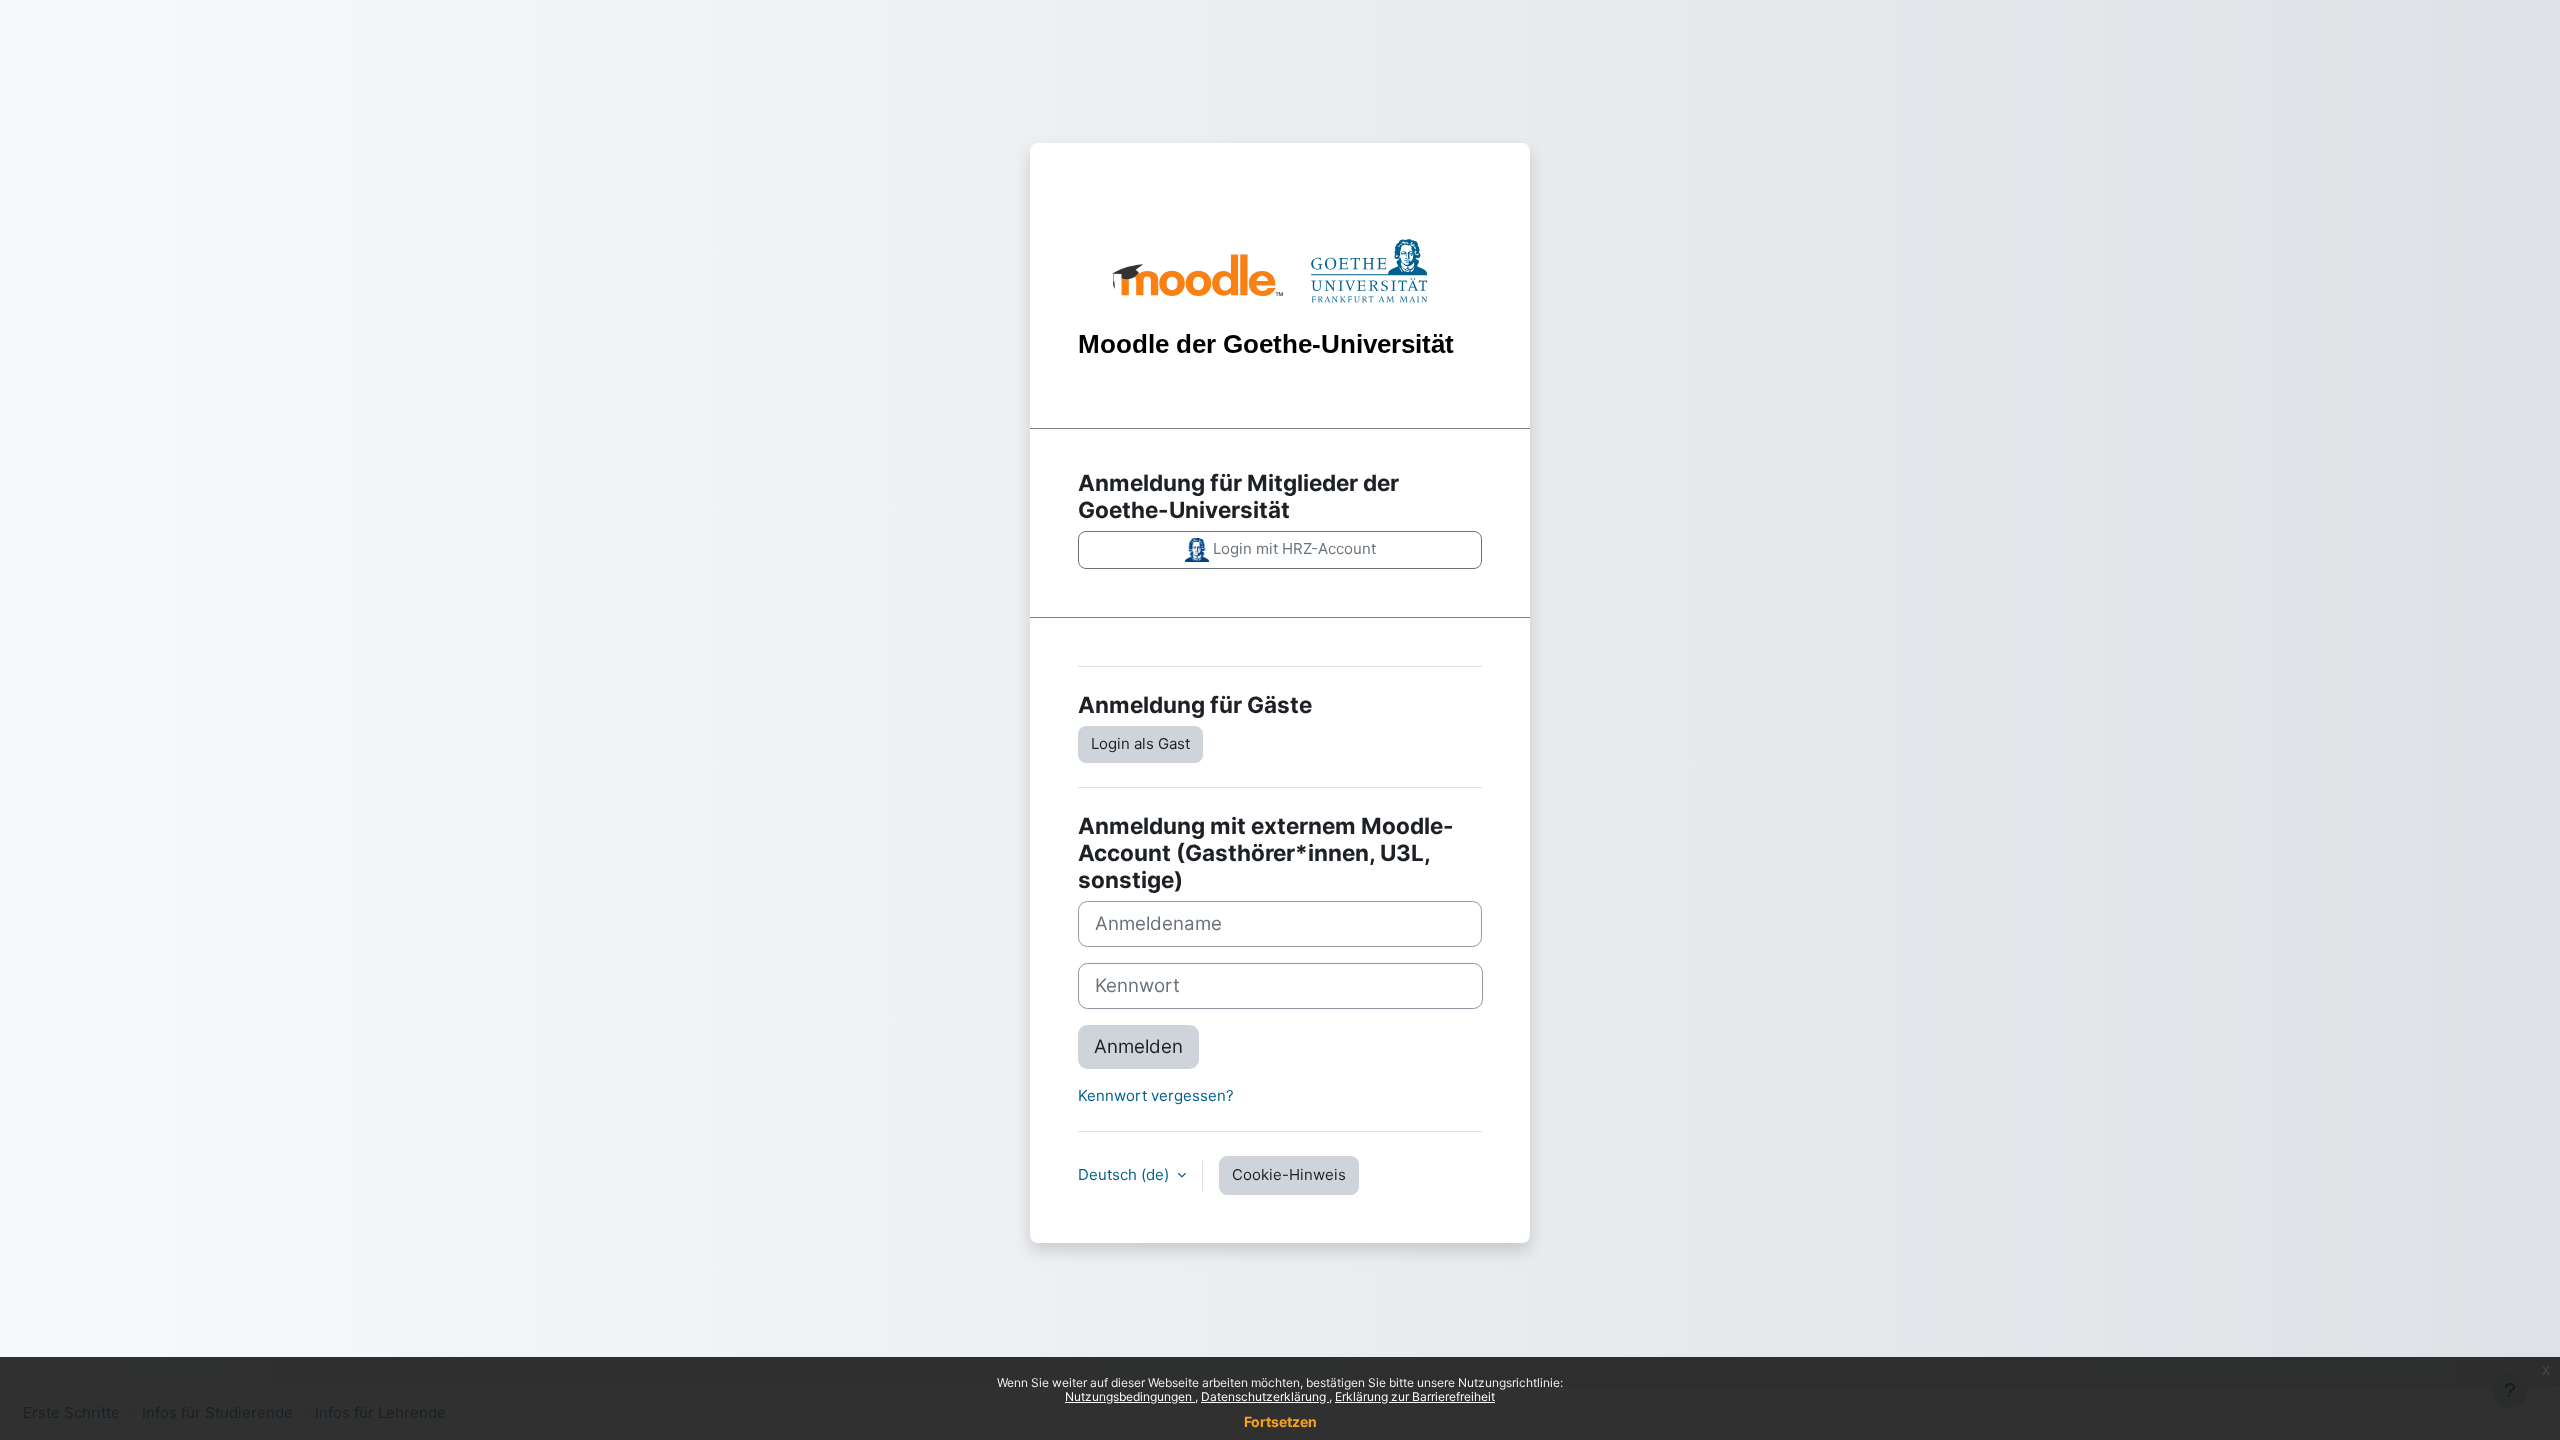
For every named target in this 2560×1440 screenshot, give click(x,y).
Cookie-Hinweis (1289, 1174)
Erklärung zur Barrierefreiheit (1415, 1396)
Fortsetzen (1280, 1421)
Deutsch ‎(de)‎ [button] (1125, 1174)
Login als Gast (1140, 743)
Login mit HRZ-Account (1292, 548)
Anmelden (1138, 1046)
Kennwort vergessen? (1156, 1095)
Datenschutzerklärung (1265, 1396)
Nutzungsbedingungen (1130, 1396)
